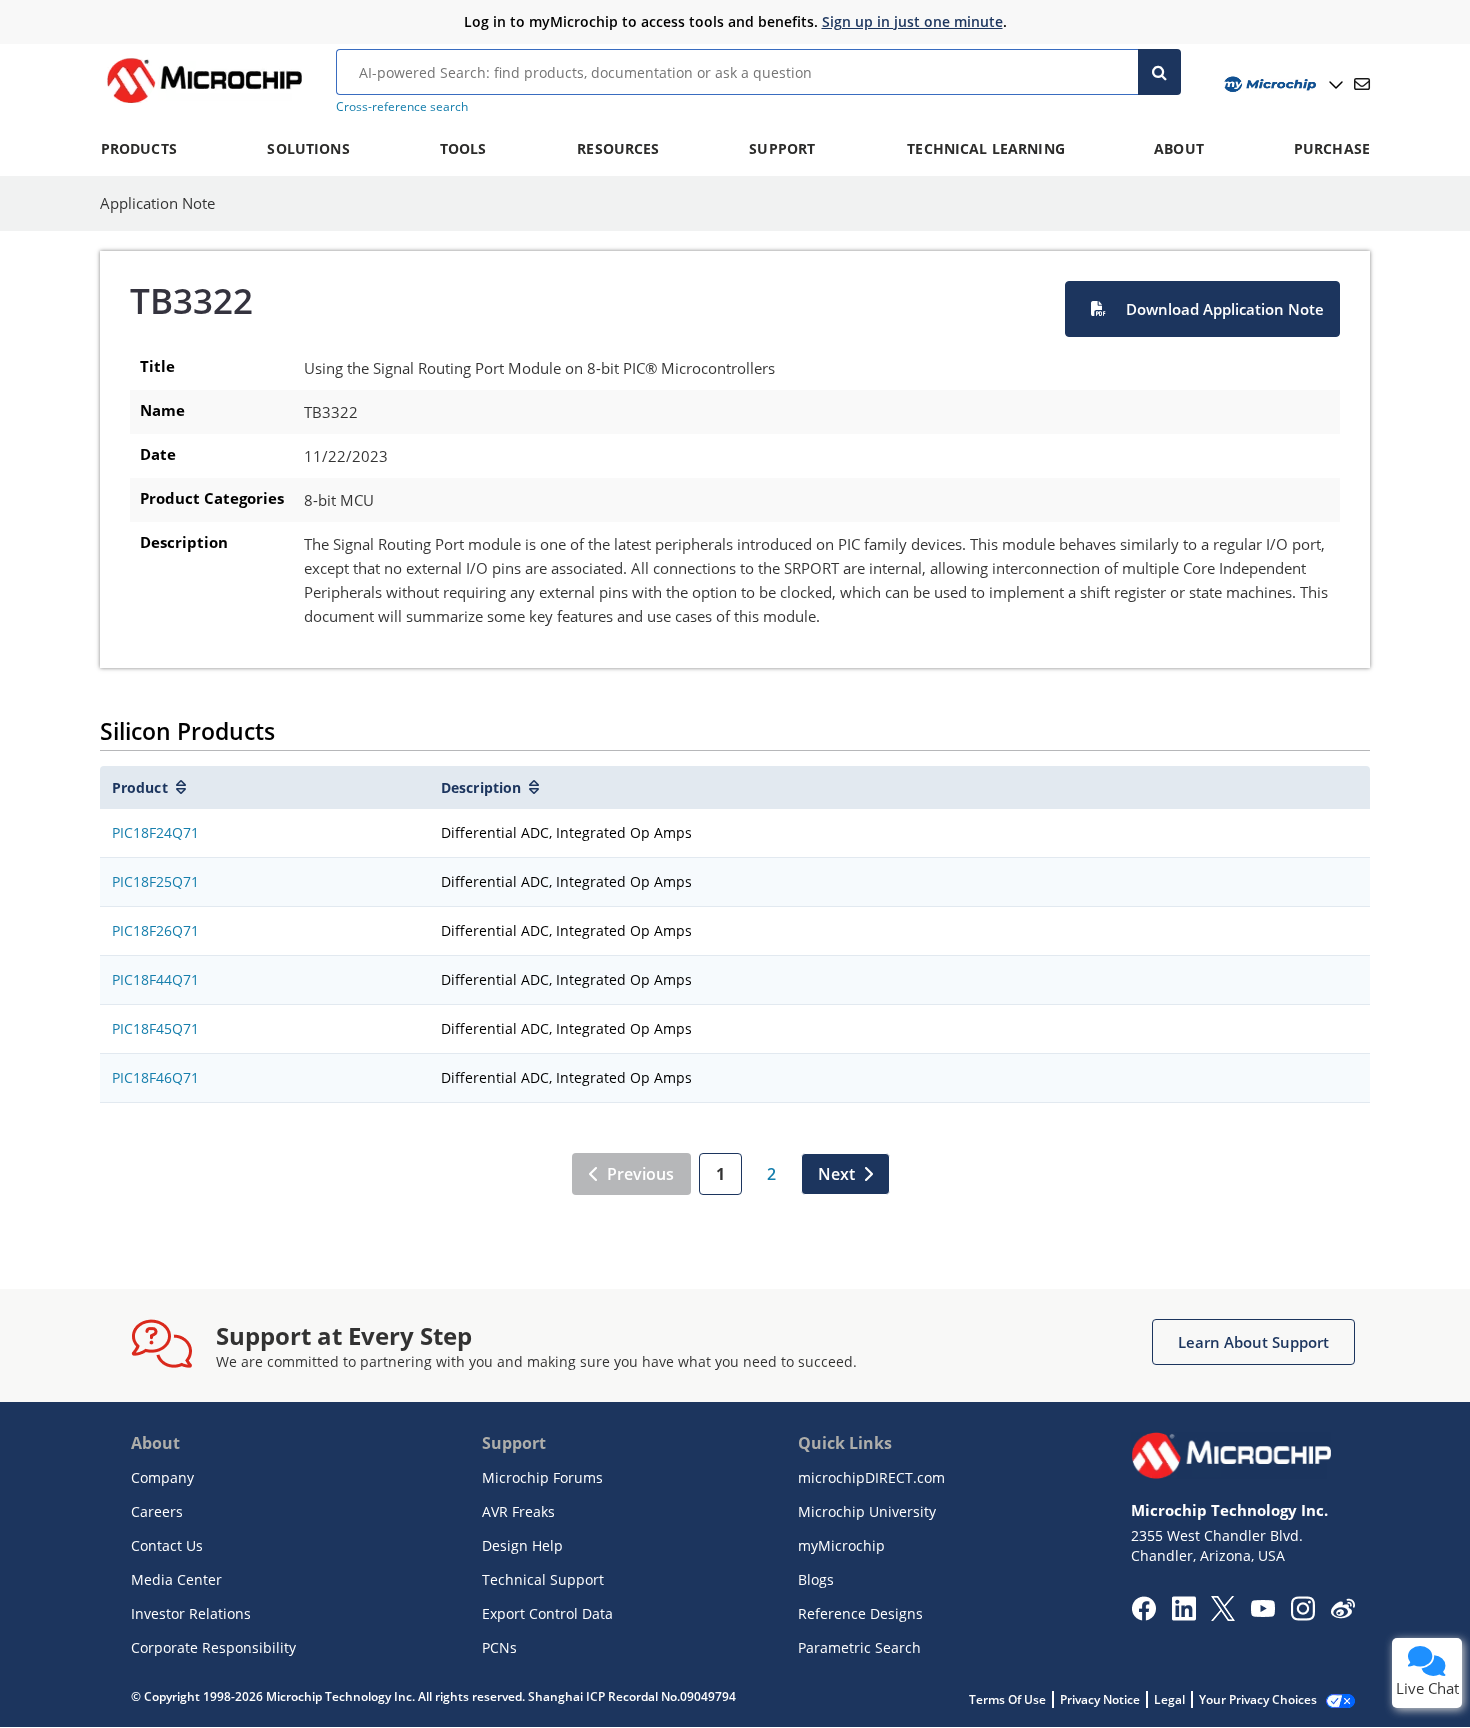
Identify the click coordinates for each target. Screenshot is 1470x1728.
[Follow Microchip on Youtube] (1262, 1611)
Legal (1169, 1699)
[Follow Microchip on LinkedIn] (1183, 1615)
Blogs (816, 1579)
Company (162, 1477)
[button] (1202, 309)
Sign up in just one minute (912, 21)
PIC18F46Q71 (155, 1077)
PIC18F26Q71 (155, 930)
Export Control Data (547, 1613)
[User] (1281, 84)
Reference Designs (860, 1613)
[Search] (1159, 72)
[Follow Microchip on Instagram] (1302, 1615)
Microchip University (867, 1511)
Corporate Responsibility (213, 1647)
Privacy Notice (1100, 1699)
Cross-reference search (402, 106)
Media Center (176, 1579)
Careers (157, 1511)
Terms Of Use (1007, 1699)
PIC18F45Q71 (155, 1028)
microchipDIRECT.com (871, 1477)
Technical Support (543, 1579)
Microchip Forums (542, 1477)
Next (836, 1174)
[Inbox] (1362, 84)
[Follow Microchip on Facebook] (1143, 1615)
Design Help (522, 1545)
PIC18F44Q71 (155, 979)
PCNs (499, 1647)
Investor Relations (191, 1613)
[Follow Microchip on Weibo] (1342, 1613)
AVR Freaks (518, 1511)
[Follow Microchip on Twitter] (1223, 1615)
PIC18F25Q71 (155, 881)
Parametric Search (859, 1647)
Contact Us (167, 1545)
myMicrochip (841, 1545)
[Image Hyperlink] (204, 103)
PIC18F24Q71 (155, 832)
